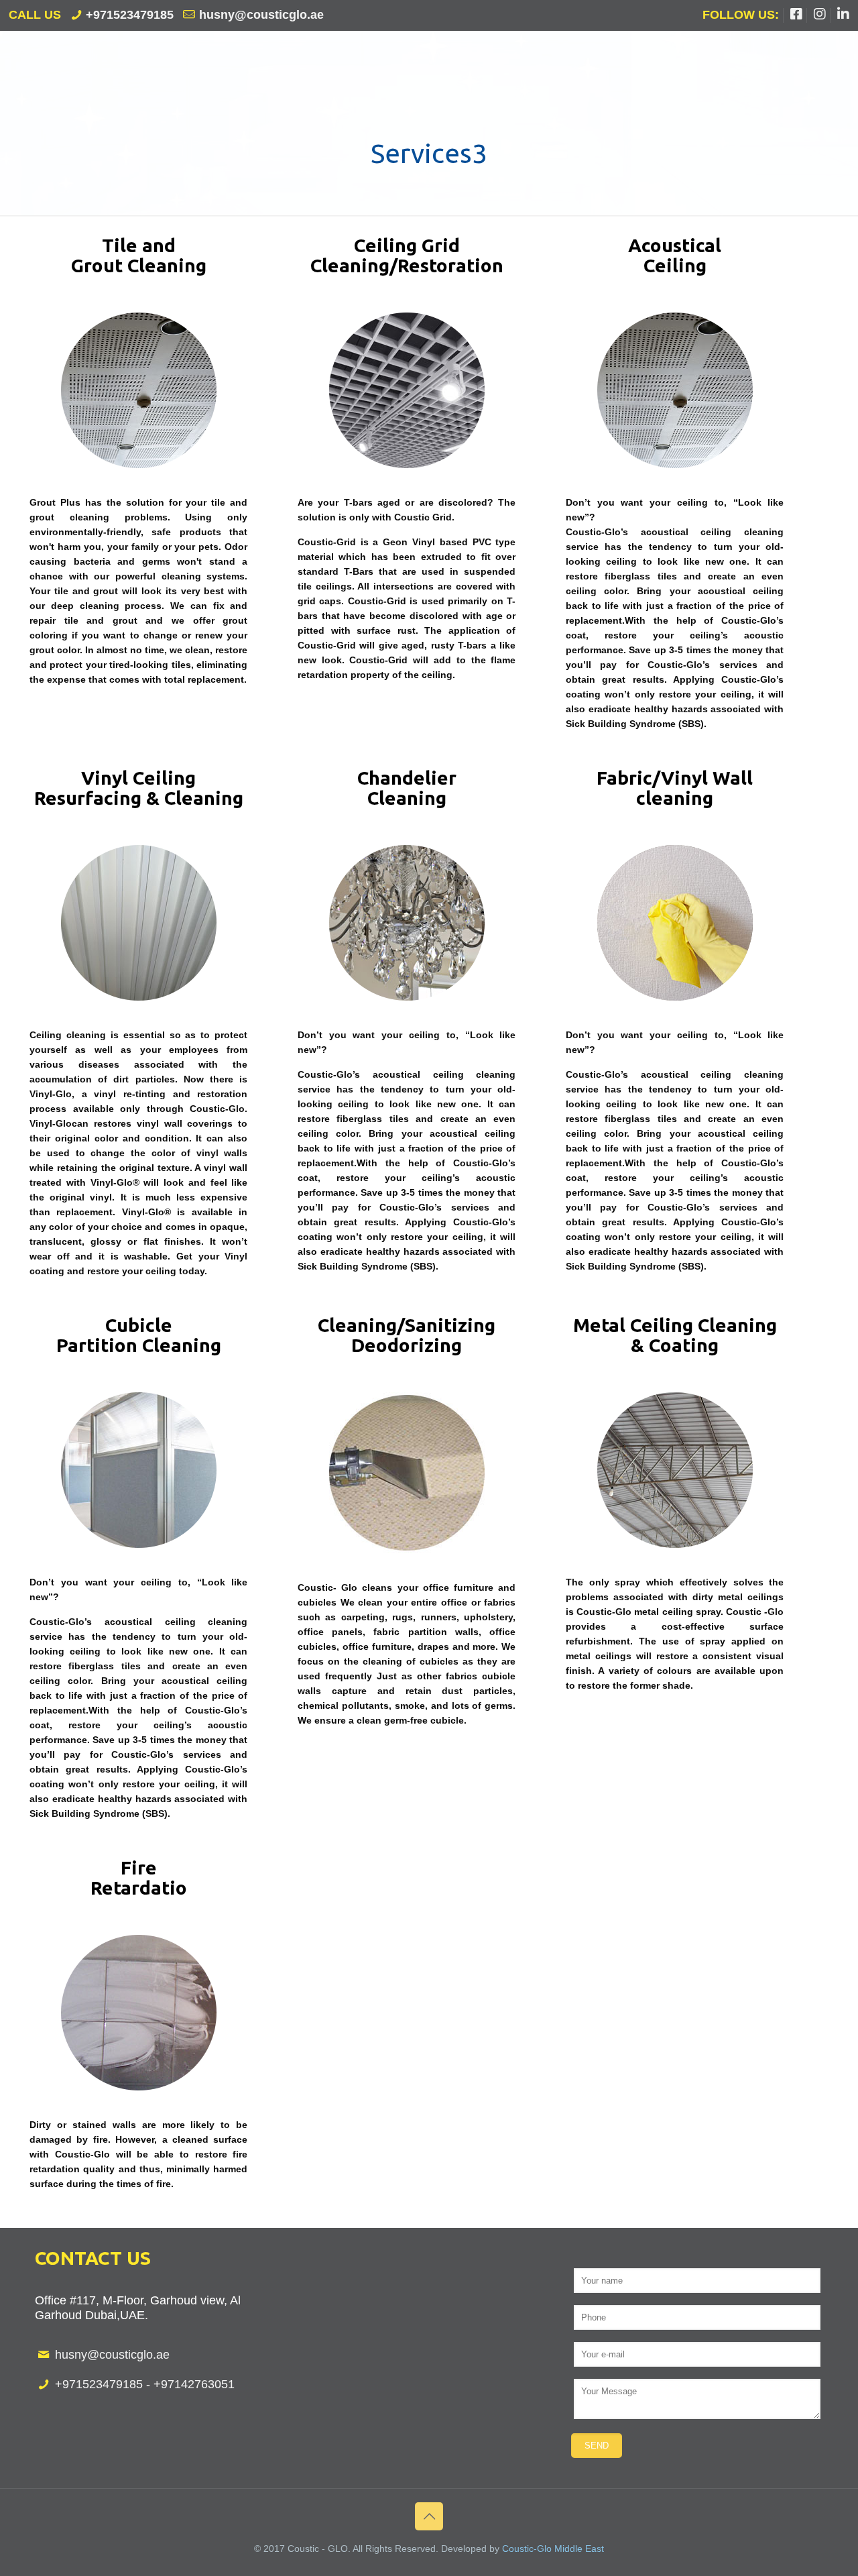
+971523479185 (130, 15)
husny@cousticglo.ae (261, 15)
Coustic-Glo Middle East (553, 2549)
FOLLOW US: (741, 15)
